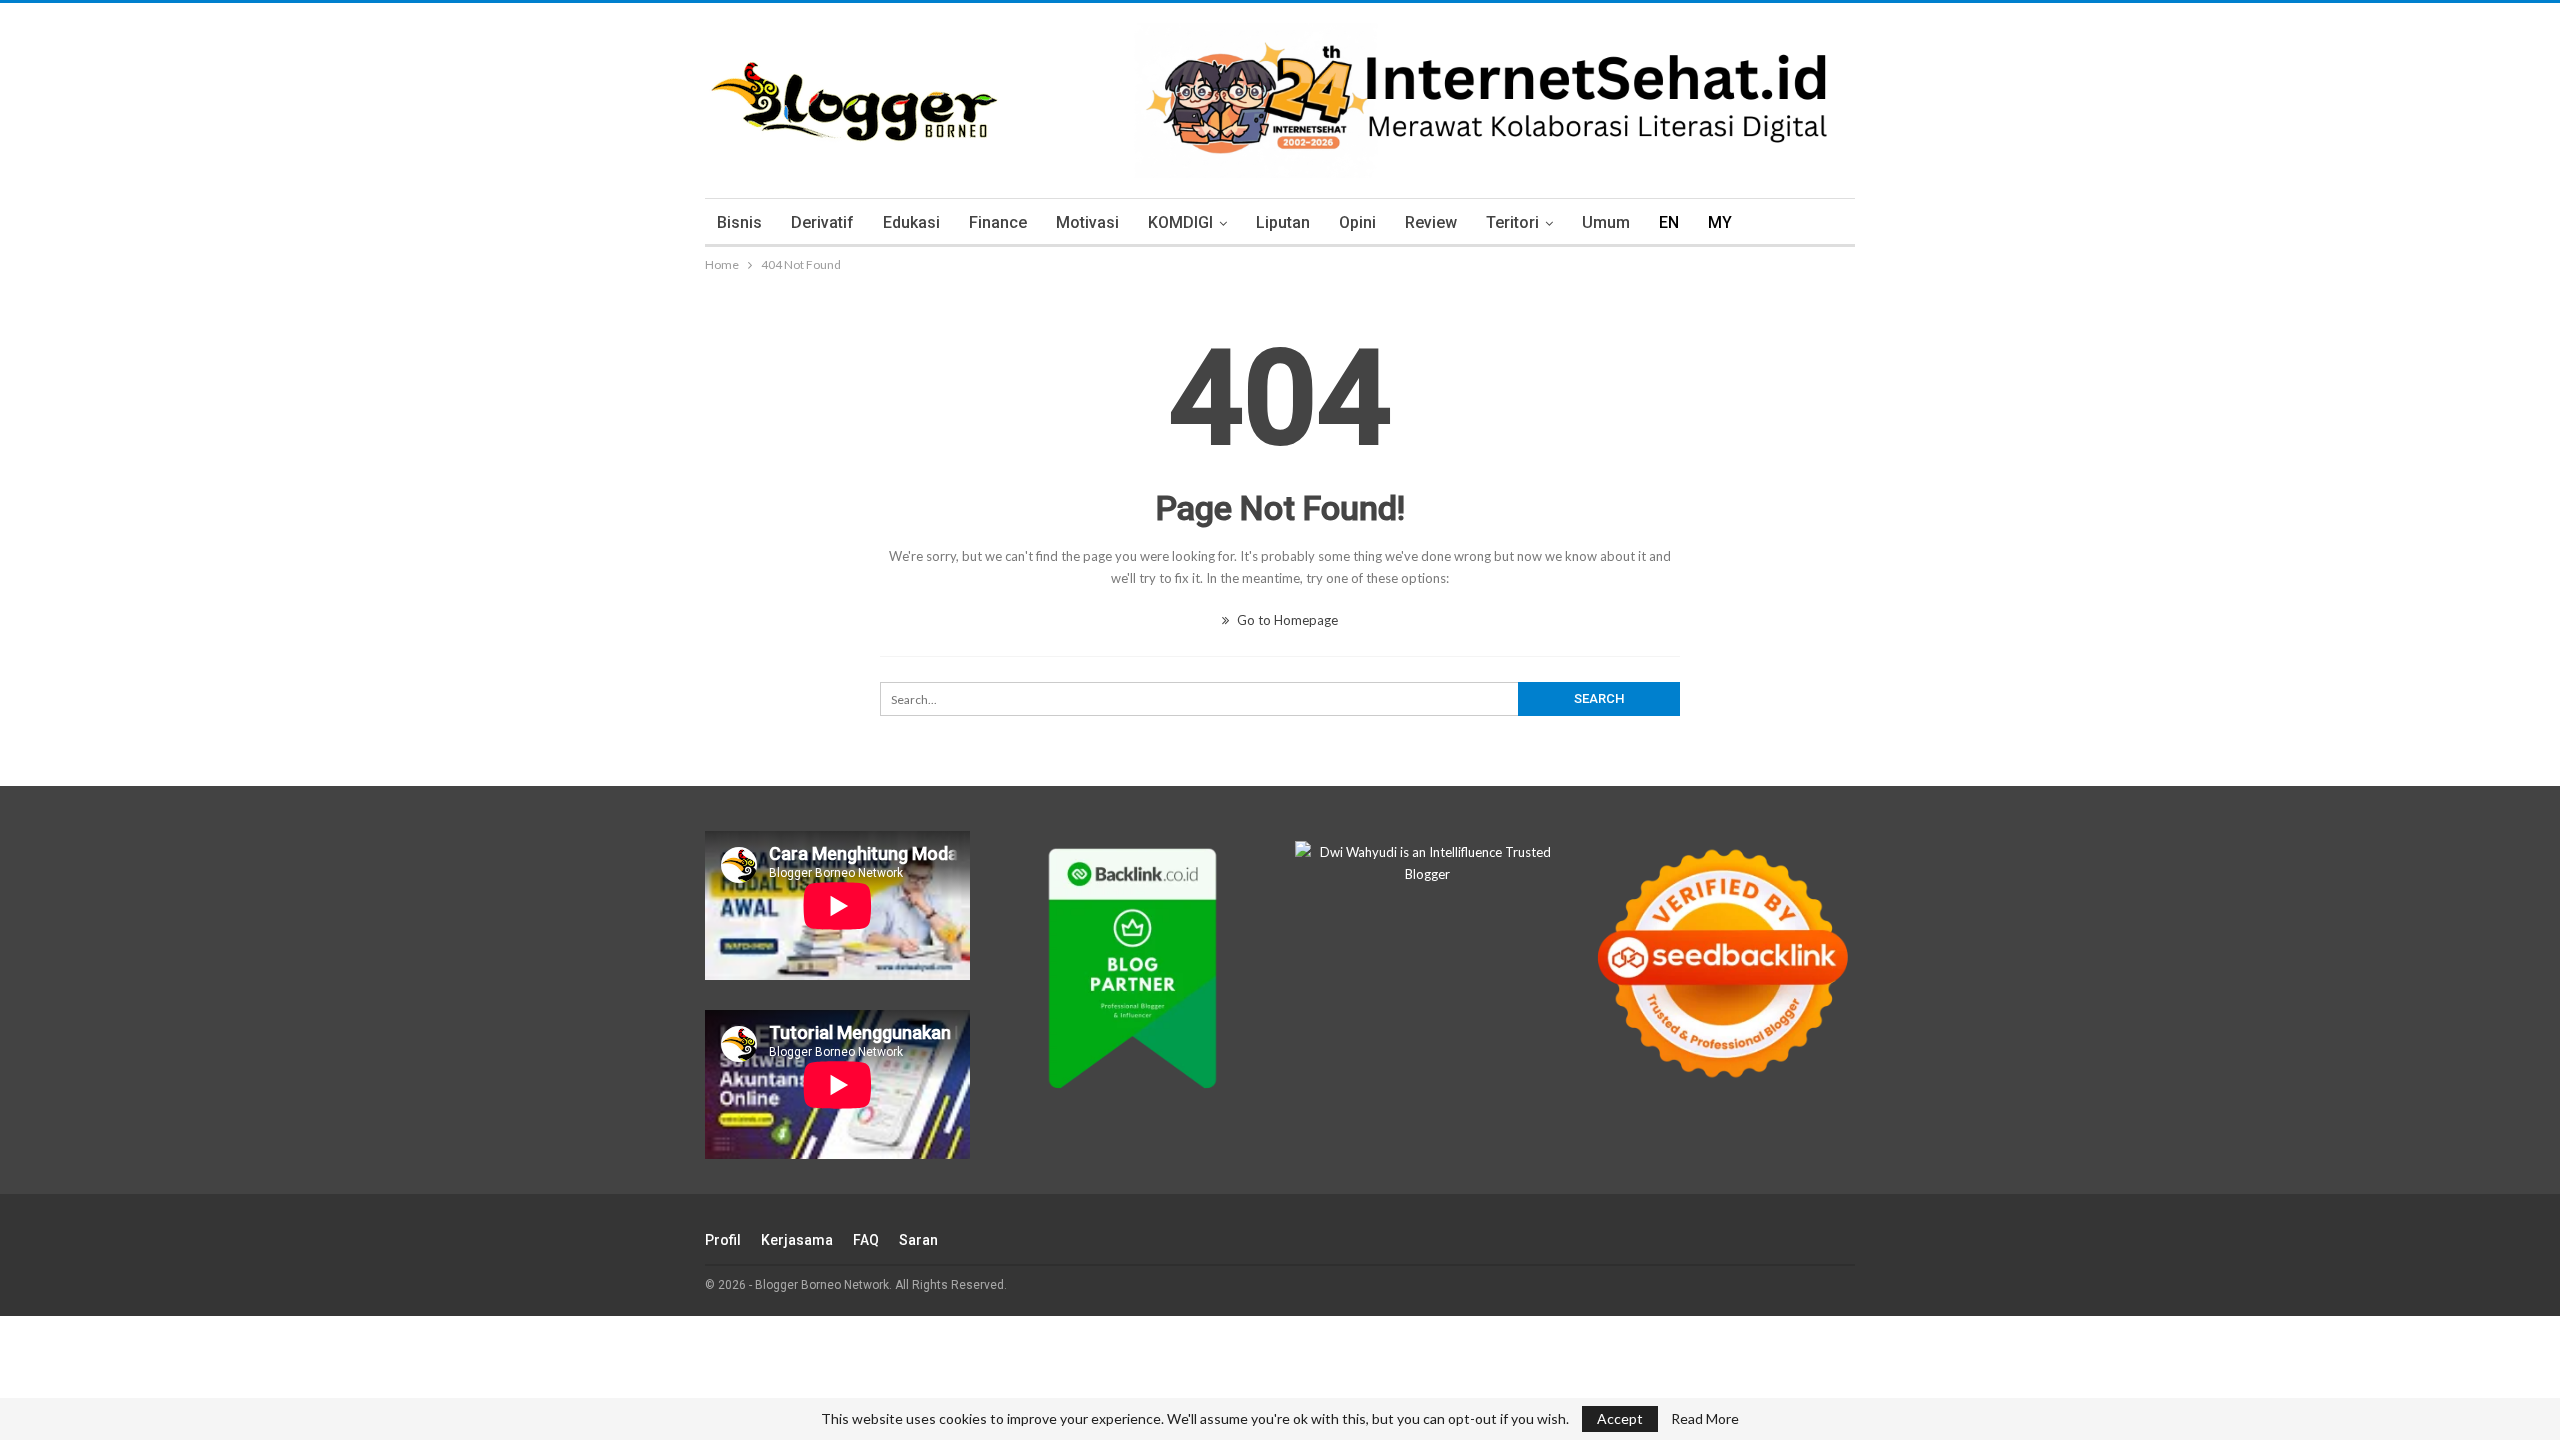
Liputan (1283, 222)
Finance (998, 222)
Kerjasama (797, 1240)
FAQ (866, 1240)
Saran (918, 1240)
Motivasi (1087, 222)
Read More (1705, 1419)
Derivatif (822, 222)
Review (1431, 222)
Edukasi (911, 222)
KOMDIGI (1180, 222)
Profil (723, 1240)
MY (1720, 222)
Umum (1606, 222)
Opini (1357, 222)
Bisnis (739, 222)
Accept (1620, 1418)
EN (1669, 222)
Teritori (1512, 222)
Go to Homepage (1286, 620)
